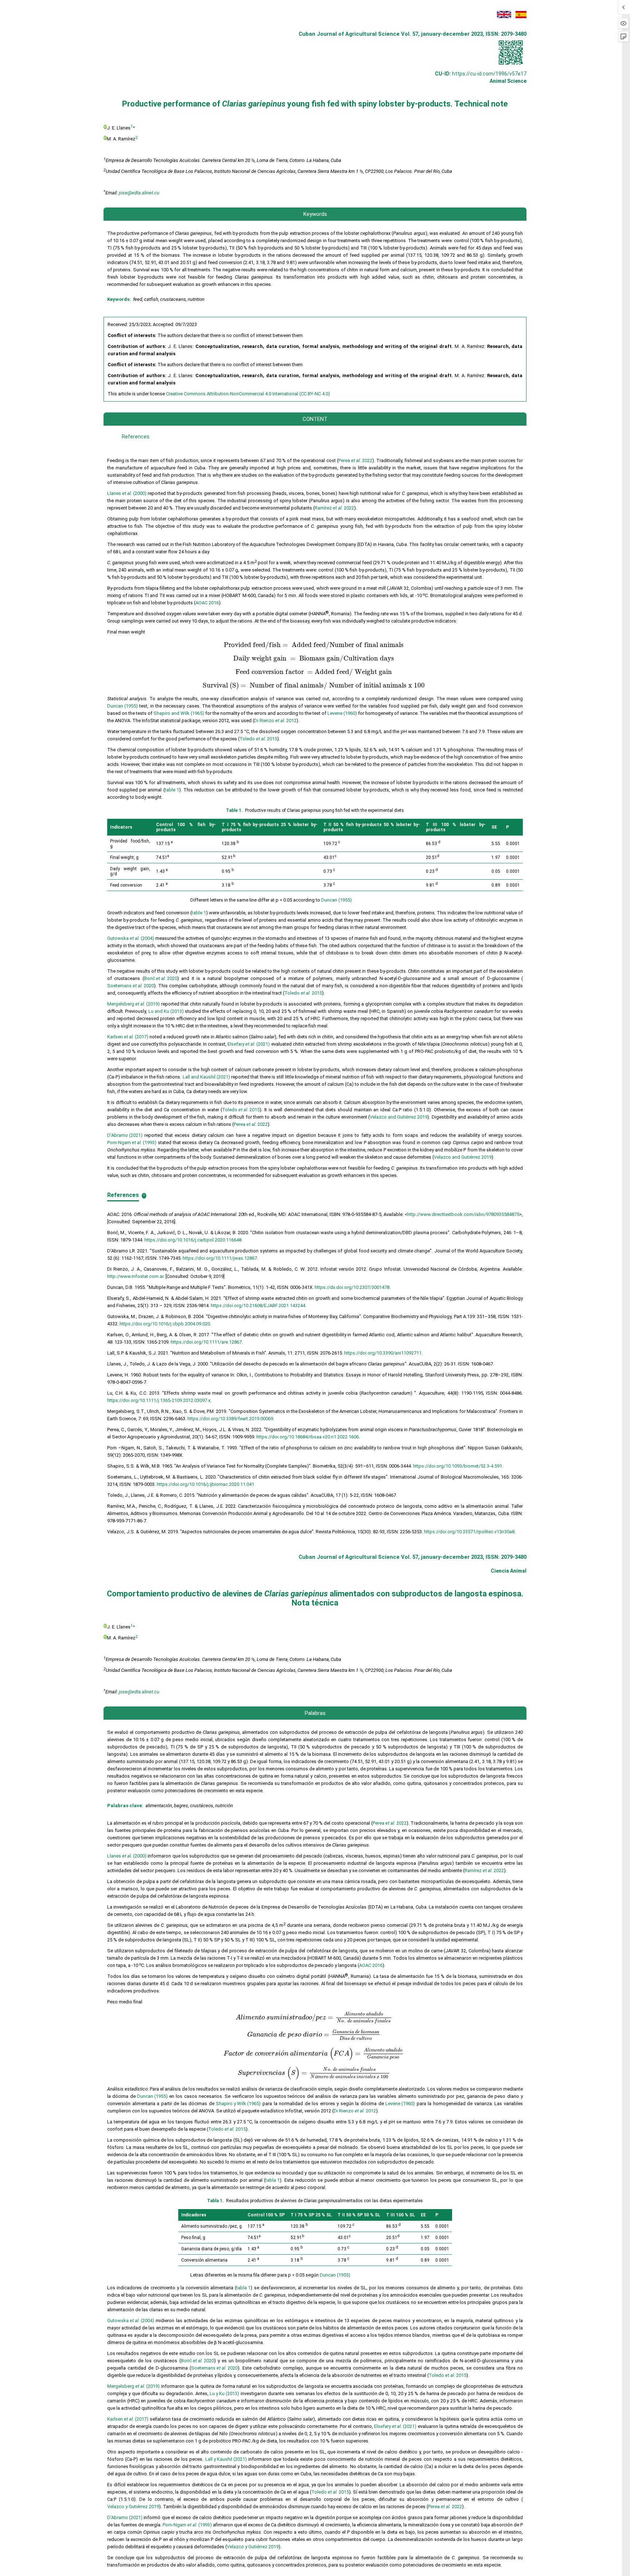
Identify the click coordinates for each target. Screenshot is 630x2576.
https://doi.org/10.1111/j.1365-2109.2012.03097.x (159, 1400)
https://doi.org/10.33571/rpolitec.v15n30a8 (469, 1532)
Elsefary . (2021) (395, 2426)
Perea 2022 (355, 460)
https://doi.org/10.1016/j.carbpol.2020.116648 (193, 1240)
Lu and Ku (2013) (166, 1011)
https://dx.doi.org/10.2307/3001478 (352, 1287)
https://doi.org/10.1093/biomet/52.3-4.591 (458, 1466)
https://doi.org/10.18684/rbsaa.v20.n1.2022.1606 (308, 1437)
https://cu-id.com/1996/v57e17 (489, 74)
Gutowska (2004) (131, 938)
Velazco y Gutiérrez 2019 (133, 2507)
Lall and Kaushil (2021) (206, 1077)
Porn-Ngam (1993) (132, 1142)
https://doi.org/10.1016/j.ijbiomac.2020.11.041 (205, 1484)
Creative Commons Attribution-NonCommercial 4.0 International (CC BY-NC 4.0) (248, 394)
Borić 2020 (161, 978)
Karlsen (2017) (128, 1037)
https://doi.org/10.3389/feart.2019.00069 (230, 1419)
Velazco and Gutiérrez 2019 (398, 1117)
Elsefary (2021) (249, 1044)
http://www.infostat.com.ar (135, 1276)
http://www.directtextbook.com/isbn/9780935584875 (463, 1214)
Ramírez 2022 (334, 508)
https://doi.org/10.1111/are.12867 (206, 1342)
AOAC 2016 (207, 603)
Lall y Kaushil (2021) (226, 2459)
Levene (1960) (342, 713)
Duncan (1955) (122, 706)
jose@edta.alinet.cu (139, 193)
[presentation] (314, 645)
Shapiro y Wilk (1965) (238, 2104)
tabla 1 (273, 2180)
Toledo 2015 (258, 739)
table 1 (172, 790)
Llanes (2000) (127, 493)
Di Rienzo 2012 (275, 720)
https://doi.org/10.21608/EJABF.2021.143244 (258, 1306)
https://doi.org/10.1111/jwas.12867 (220, 1258)
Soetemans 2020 (131, 986)
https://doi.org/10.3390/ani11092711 (383, 1353)
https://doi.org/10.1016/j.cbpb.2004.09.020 (165, 1324)
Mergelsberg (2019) (133, 1004)
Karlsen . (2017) (128, 2419)
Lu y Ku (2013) (224, 2393)
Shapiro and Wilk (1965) (179, 713)
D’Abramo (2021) (125, 1135)
